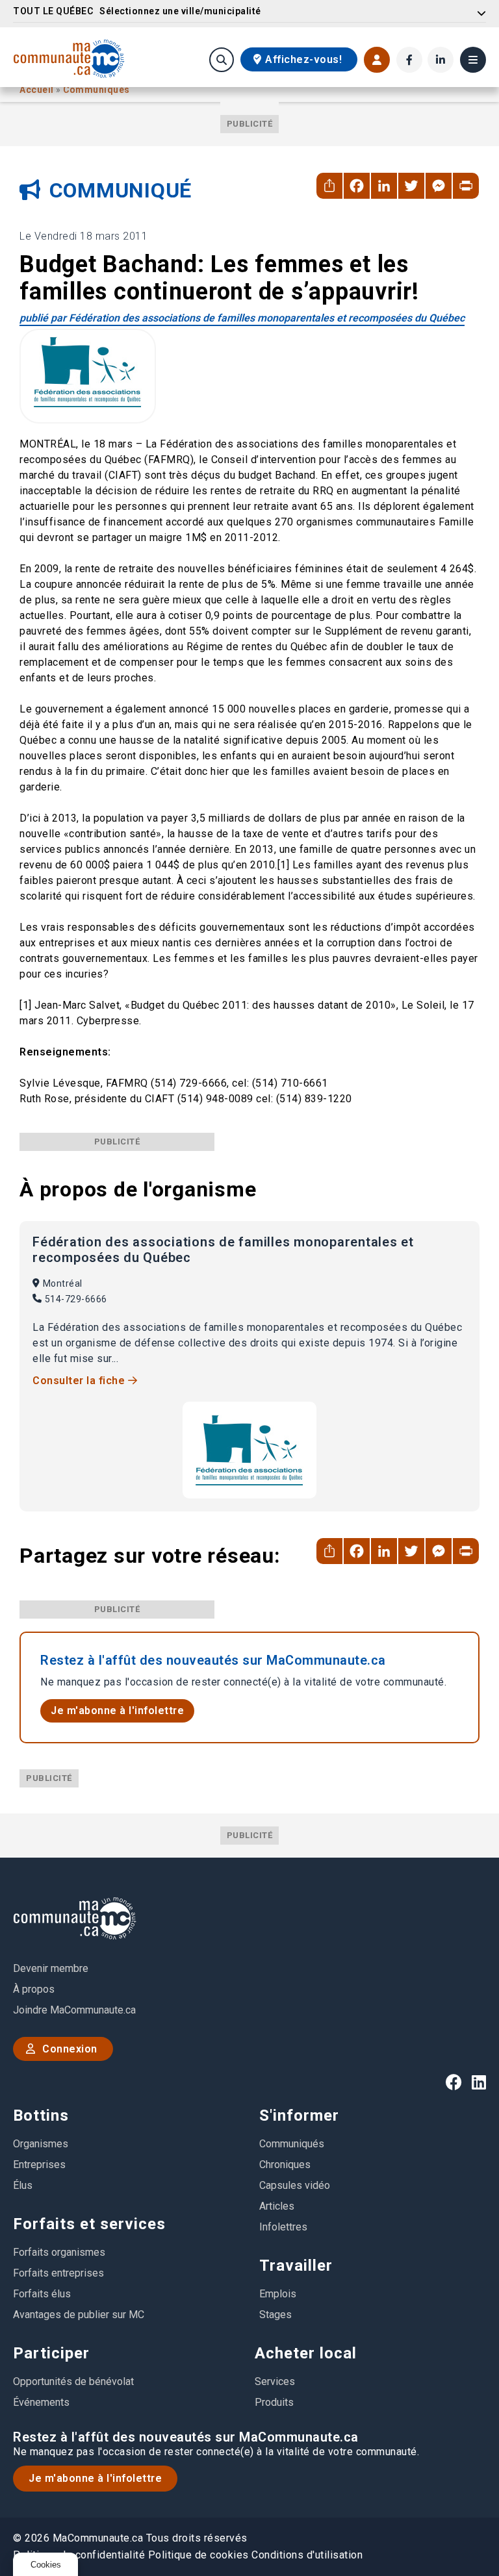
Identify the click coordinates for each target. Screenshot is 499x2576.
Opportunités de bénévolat (73, 2381)
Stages (275, 2315)
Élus (23, 2185)
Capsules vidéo (295, 2185)
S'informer (299, 2115)
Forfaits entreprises (58, 2273)
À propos (34, 1989)
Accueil (38, 90)
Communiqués (96, 90)
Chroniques (285, 2165)
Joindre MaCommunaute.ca (74, 2010)
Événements (41, 2402)
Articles (277, 2206)
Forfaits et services (89, 2224)
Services (275, 2381)
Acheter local (306, 2353)
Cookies (46, 2565)
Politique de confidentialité (79, 2555)
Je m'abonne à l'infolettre (117, 1711)
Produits (274, 2402)
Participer (51, 2353)
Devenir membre (51, 1968)
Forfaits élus (42, 2294)
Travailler (296, 2266)
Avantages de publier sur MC (79, 2315)
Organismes (41, 2144)
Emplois (278, 2294)
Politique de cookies (198, 2555)
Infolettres (283, 2227)
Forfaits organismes (59, 2252)
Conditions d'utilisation (307, 2555)
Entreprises (39, 2165)
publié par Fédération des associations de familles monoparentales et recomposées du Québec (242, 318)
